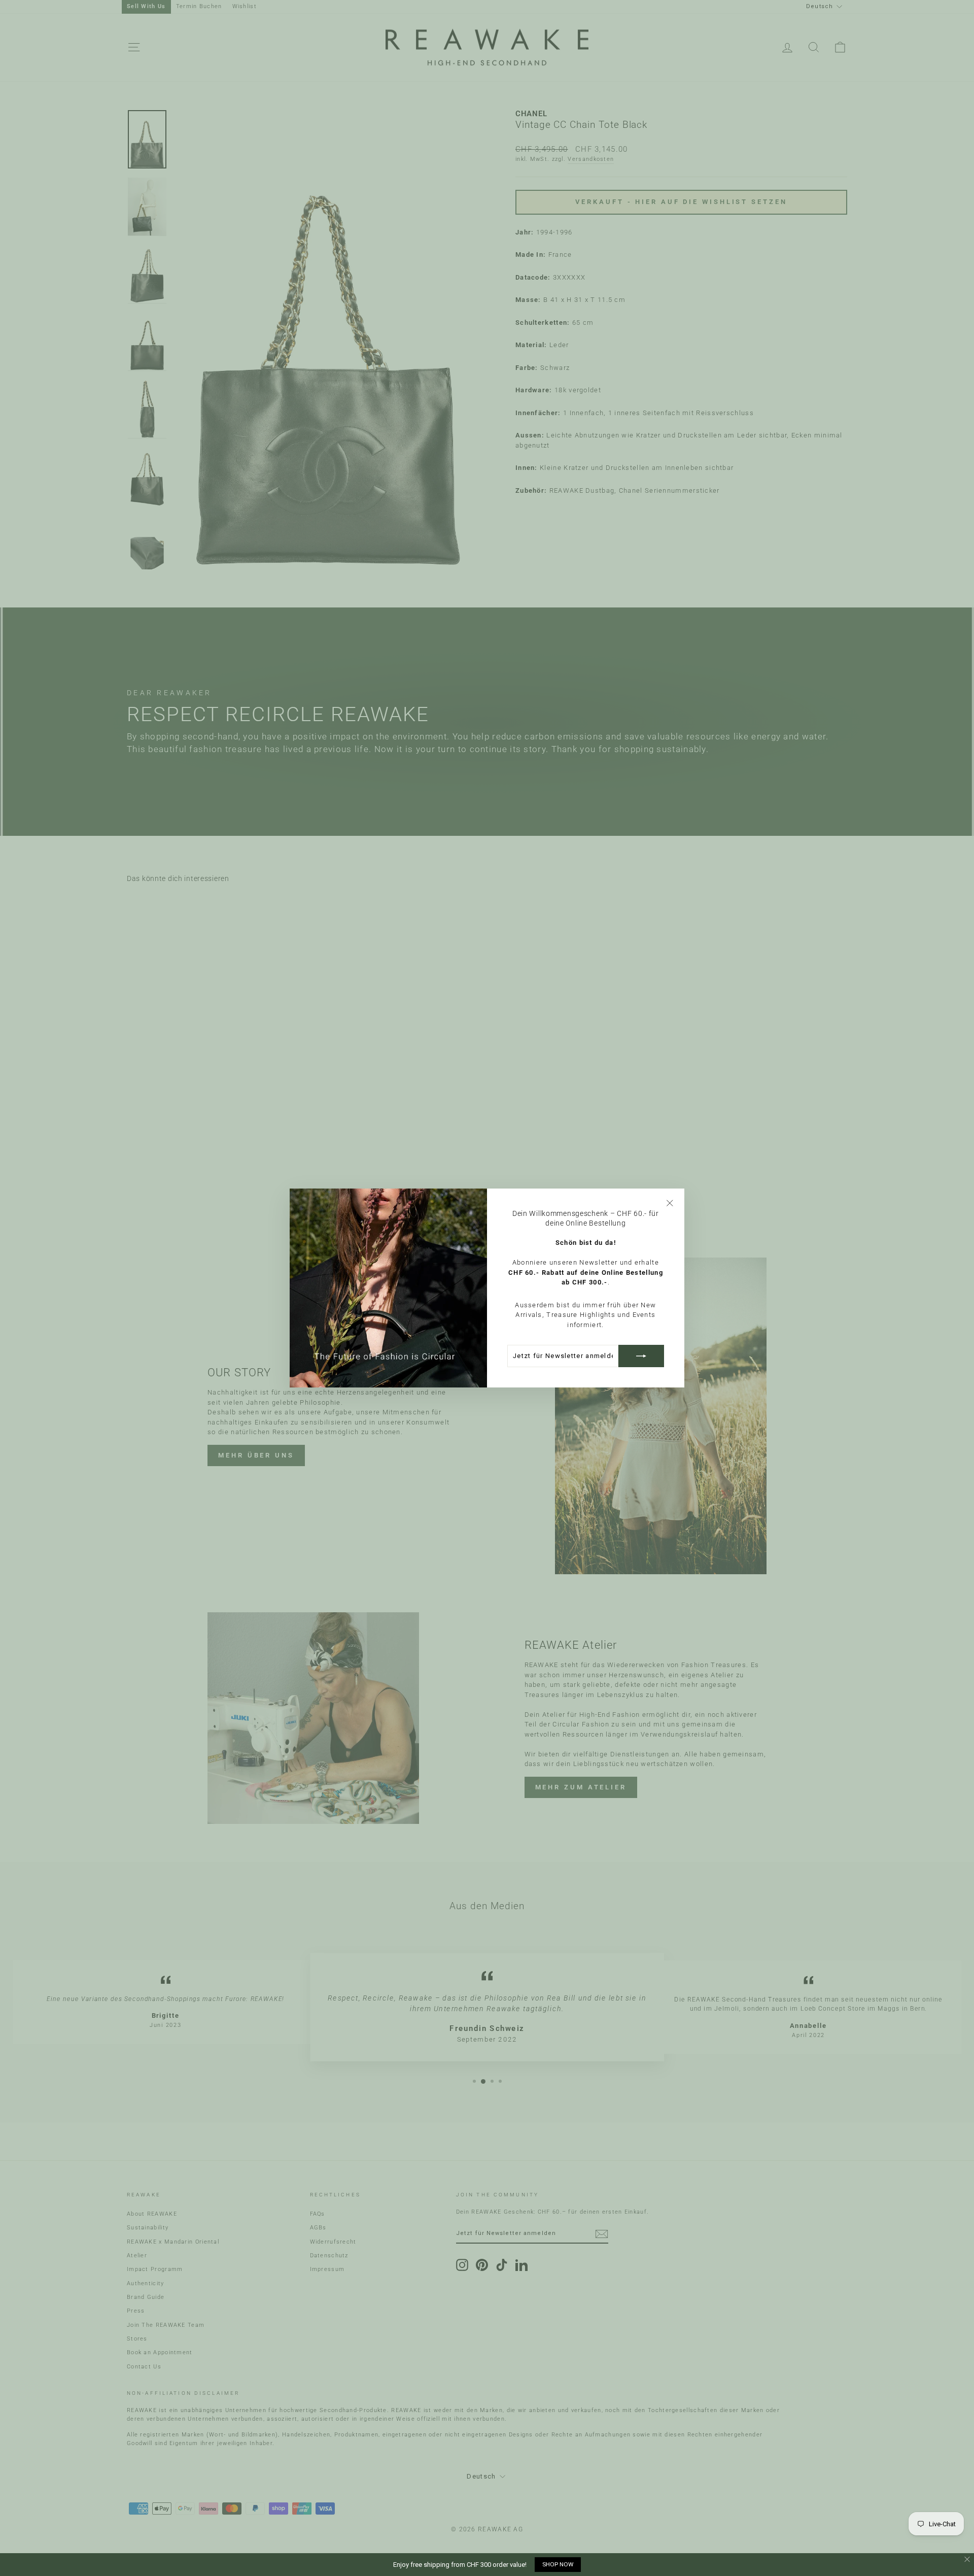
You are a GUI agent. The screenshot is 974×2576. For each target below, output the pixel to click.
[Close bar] (968, 2560)
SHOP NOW (558, 2564)
